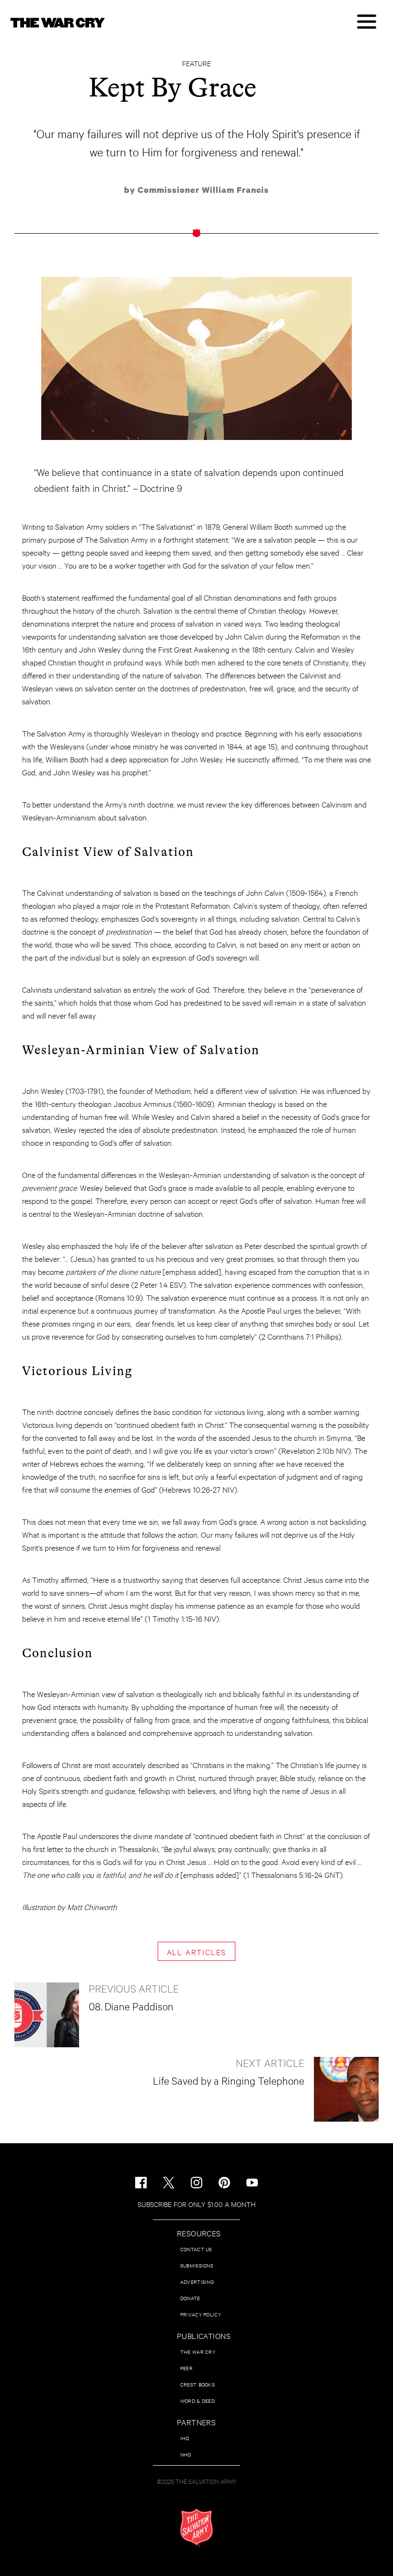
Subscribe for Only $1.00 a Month (196, 2204)
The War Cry (198, 2352)
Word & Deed (197, 2401)
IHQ (185, 2438)
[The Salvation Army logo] (196, 2528)
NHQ (186, 2454)
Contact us (196, 2249)
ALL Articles (197, 1952)
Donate (190, 2298)
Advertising (197, 2282)
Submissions (197, 2265)
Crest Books (197, 2384)
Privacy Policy (201, 2314)
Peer (186, 2368)
